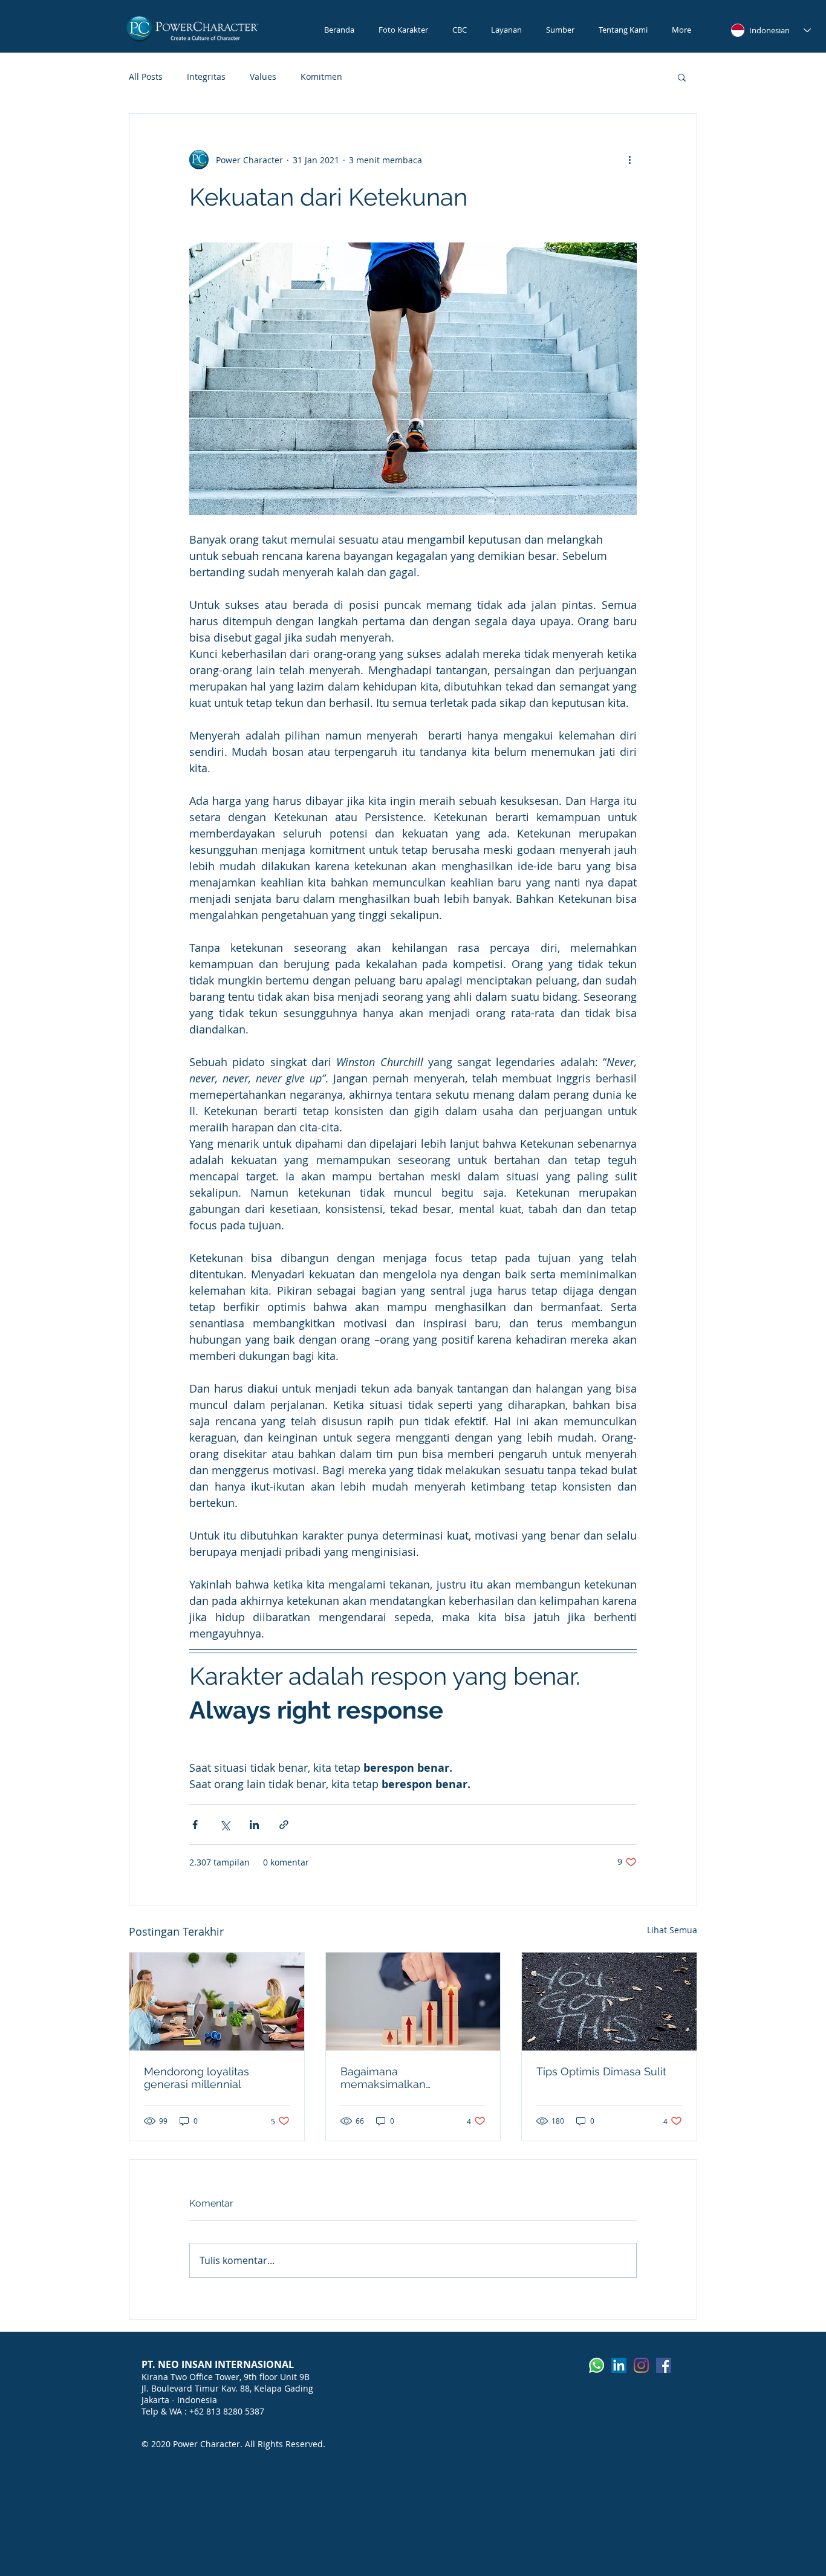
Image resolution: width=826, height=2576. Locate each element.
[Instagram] (641, 2365)
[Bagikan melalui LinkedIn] (254, 1825)
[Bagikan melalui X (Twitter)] (225, 1825)
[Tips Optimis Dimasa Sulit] (609, 2002)
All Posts (146, 76)
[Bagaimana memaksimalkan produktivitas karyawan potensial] (413, 2002)
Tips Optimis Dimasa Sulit (601, 2071)
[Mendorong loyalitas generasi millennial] (217, 2002)
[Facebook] (664, 2365)
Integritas (206, 76)
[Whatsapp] (597, 2365)
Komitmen (321, 76)
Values (263, 76)
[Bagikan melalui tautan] (284, 1825)
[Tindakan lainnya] (629, 160)
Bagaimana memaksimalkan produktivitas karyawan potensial (400, 2078)
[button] (682, 77)
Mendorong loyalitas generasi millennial (197, 2078)
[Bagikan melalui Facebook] (195, 1825)
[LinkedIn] (619, 2365)
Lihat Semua (672, 1930)
